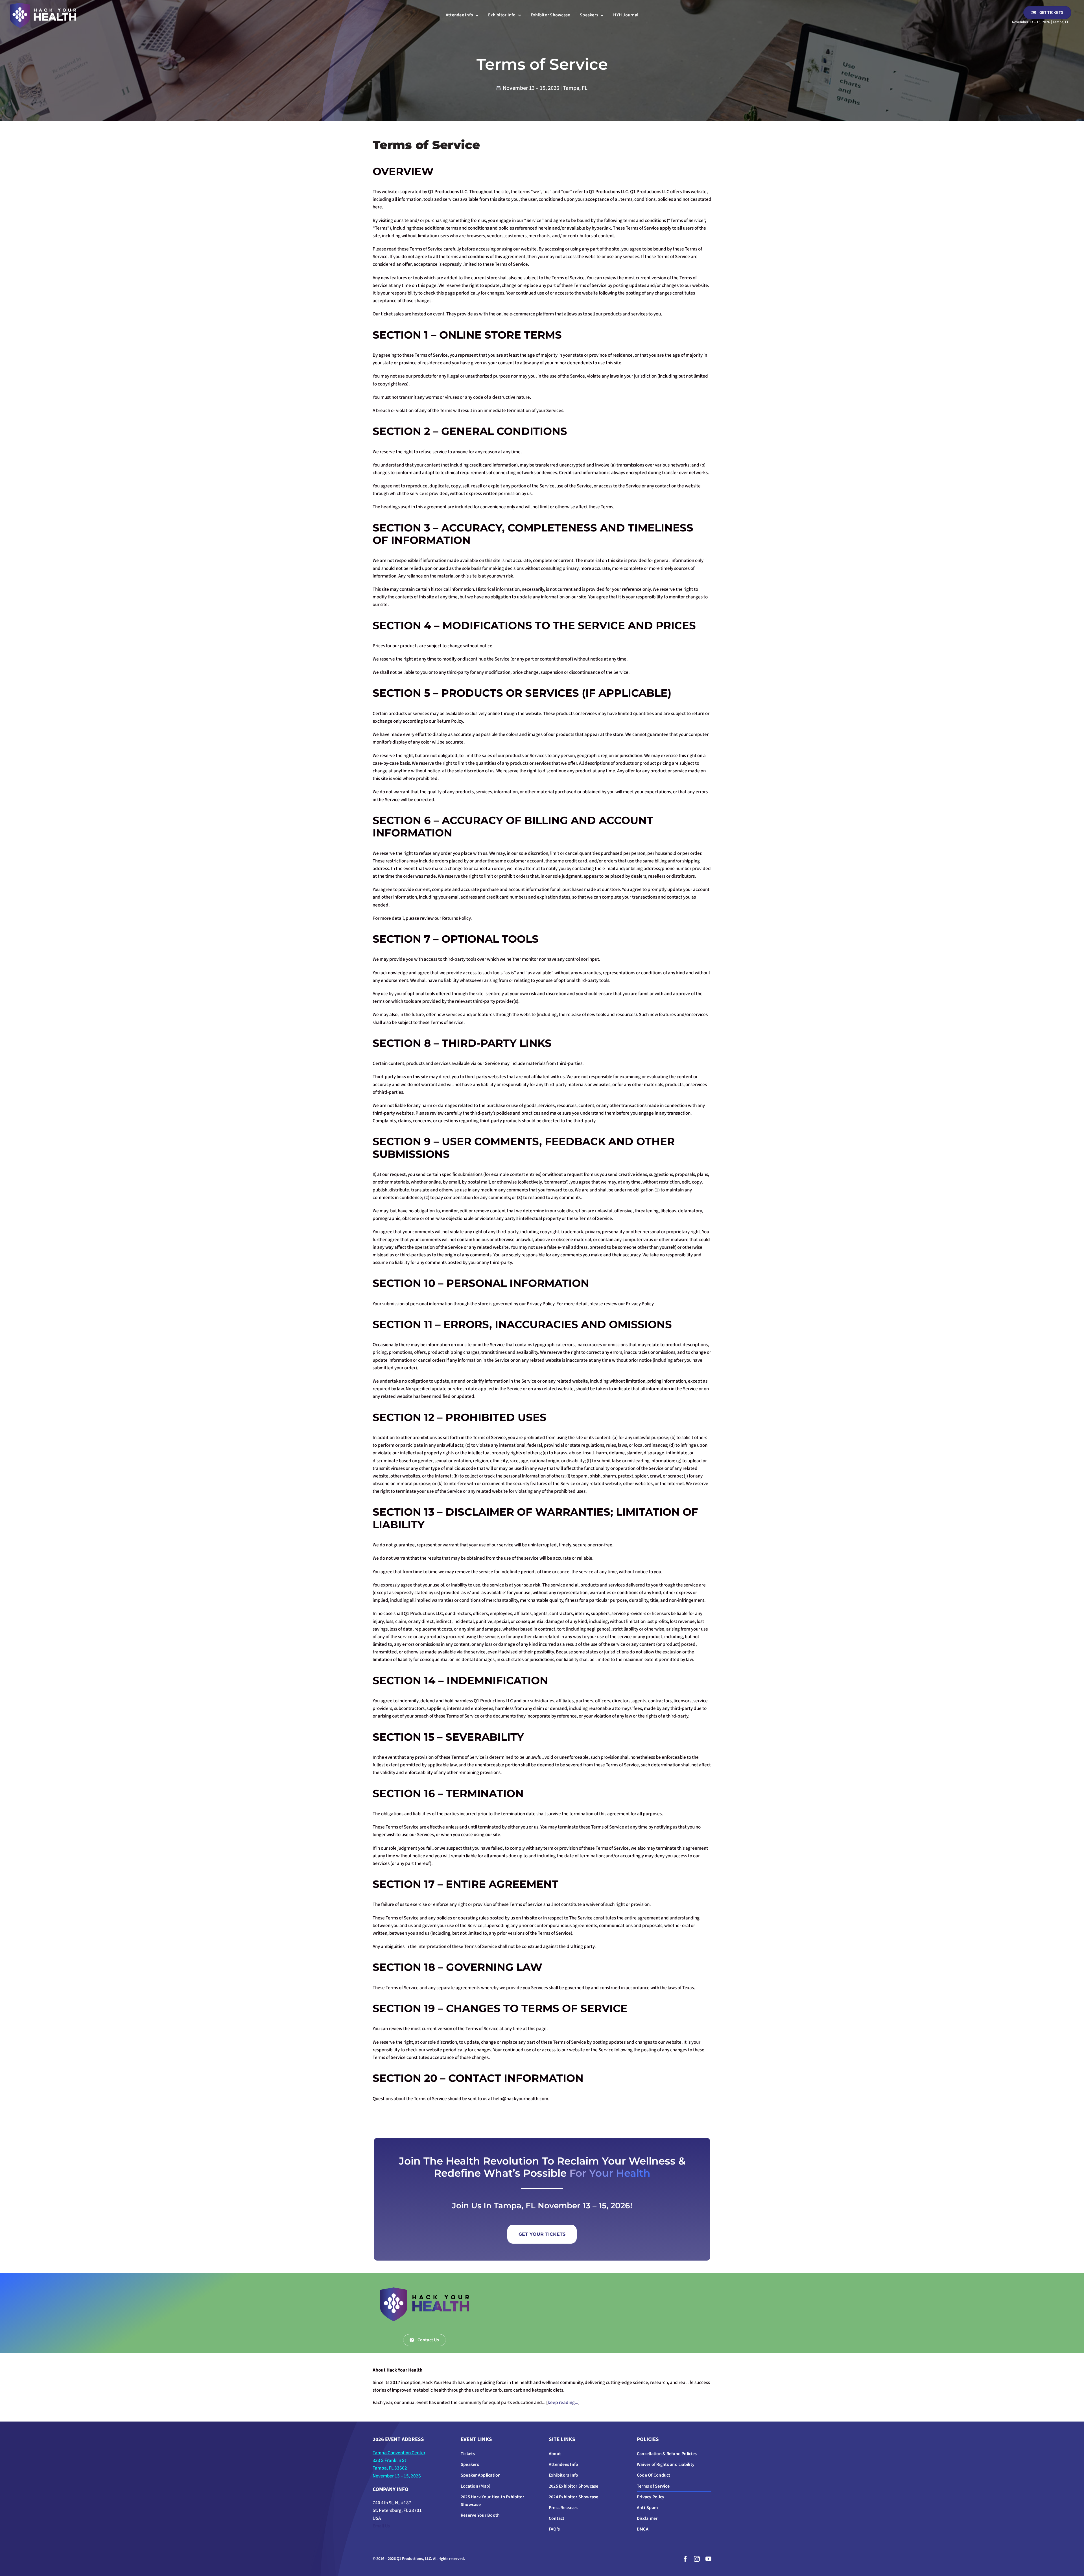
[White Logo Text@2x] (43, 5)
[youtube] (708, 2559)
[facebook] (685, 2559)
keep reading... (563, 2403)
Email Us (381, 2526)
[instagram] (697, 2559)
